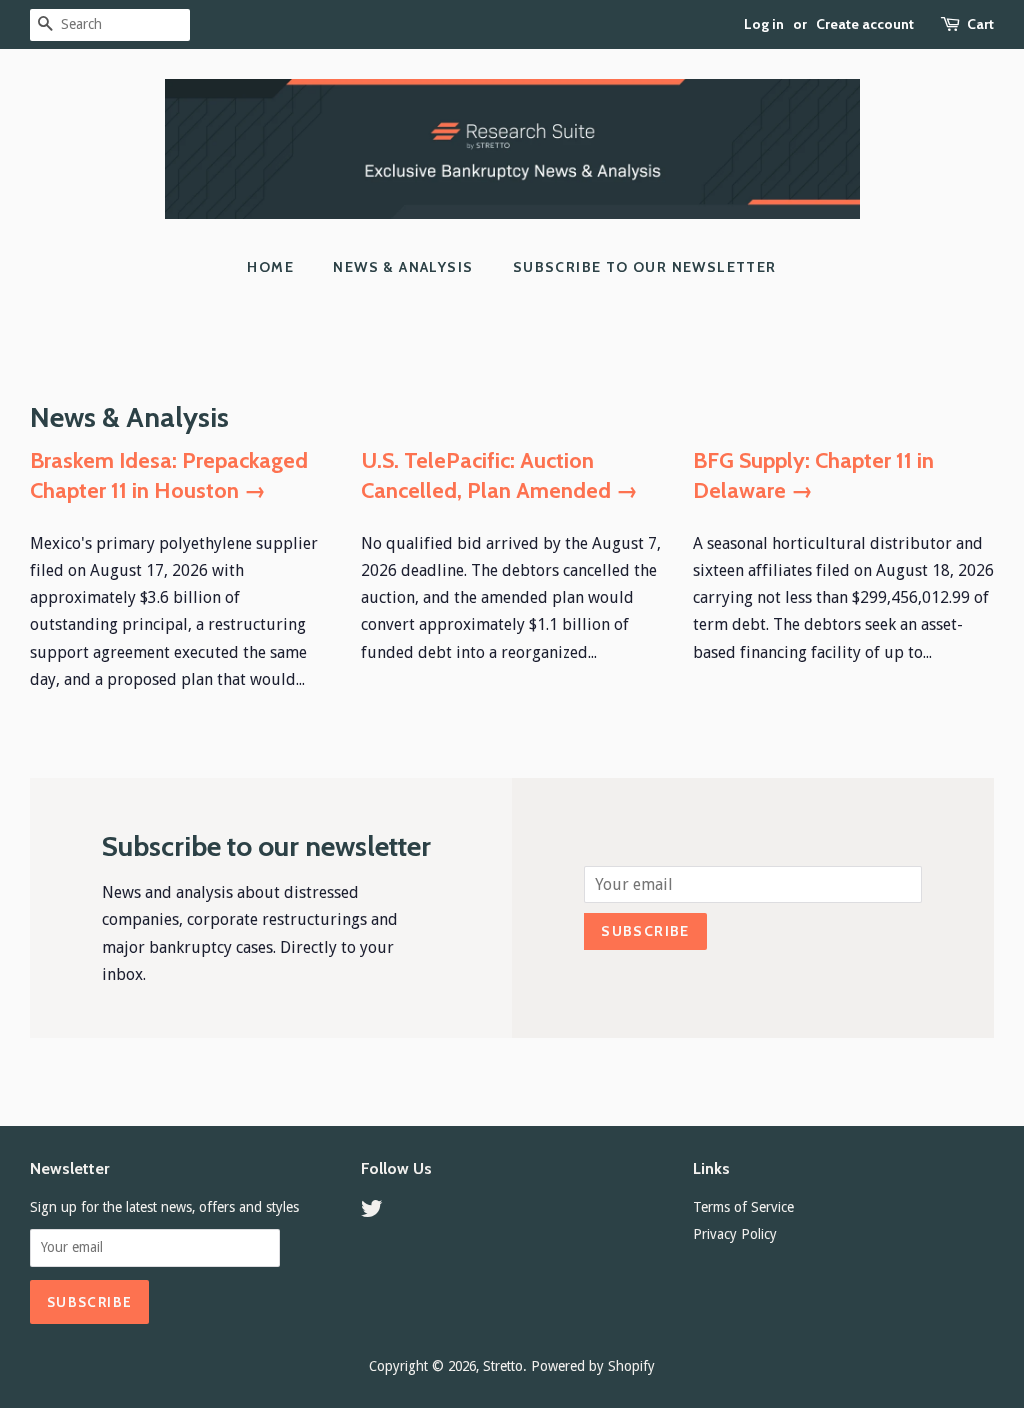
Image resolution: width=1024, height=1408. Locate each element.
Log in (764, 24)
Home (270, 267)
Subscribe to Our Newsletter (645, 267)
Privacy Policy (735, 1234)
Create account (865, 24)
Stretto (503, 1366)
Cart (980, 24)
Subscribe (645, 931)
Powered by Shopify (593, 1366)
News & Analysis (403, 267)
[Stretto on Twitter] (372, 1212)
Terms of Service (743, 1207)
